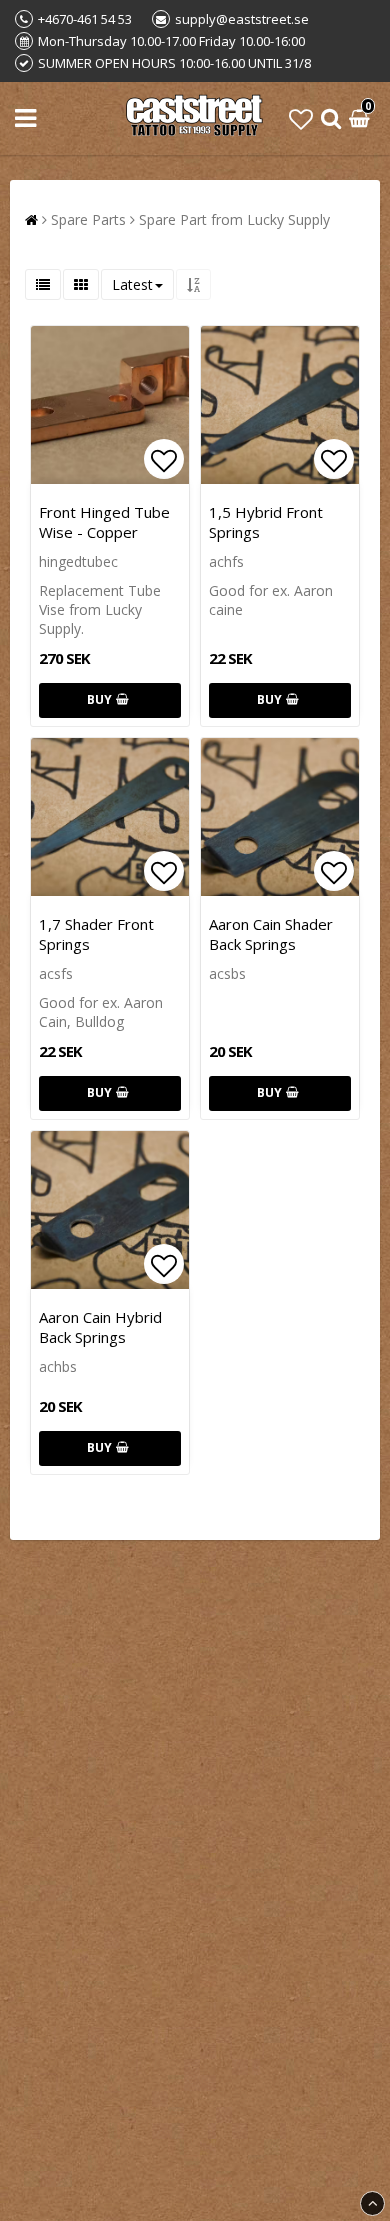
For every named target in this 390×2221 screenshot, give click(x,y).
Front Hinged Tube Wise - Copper (104, 522)
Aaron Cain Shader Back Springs (271, 934)
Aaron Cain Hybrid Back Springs (100, 1327)
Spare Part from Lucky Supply (234, 219)
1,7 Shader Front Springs (96, 934)
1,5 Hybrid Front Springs (266, 522)
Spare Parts (88, 219)
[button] (301, 118)
